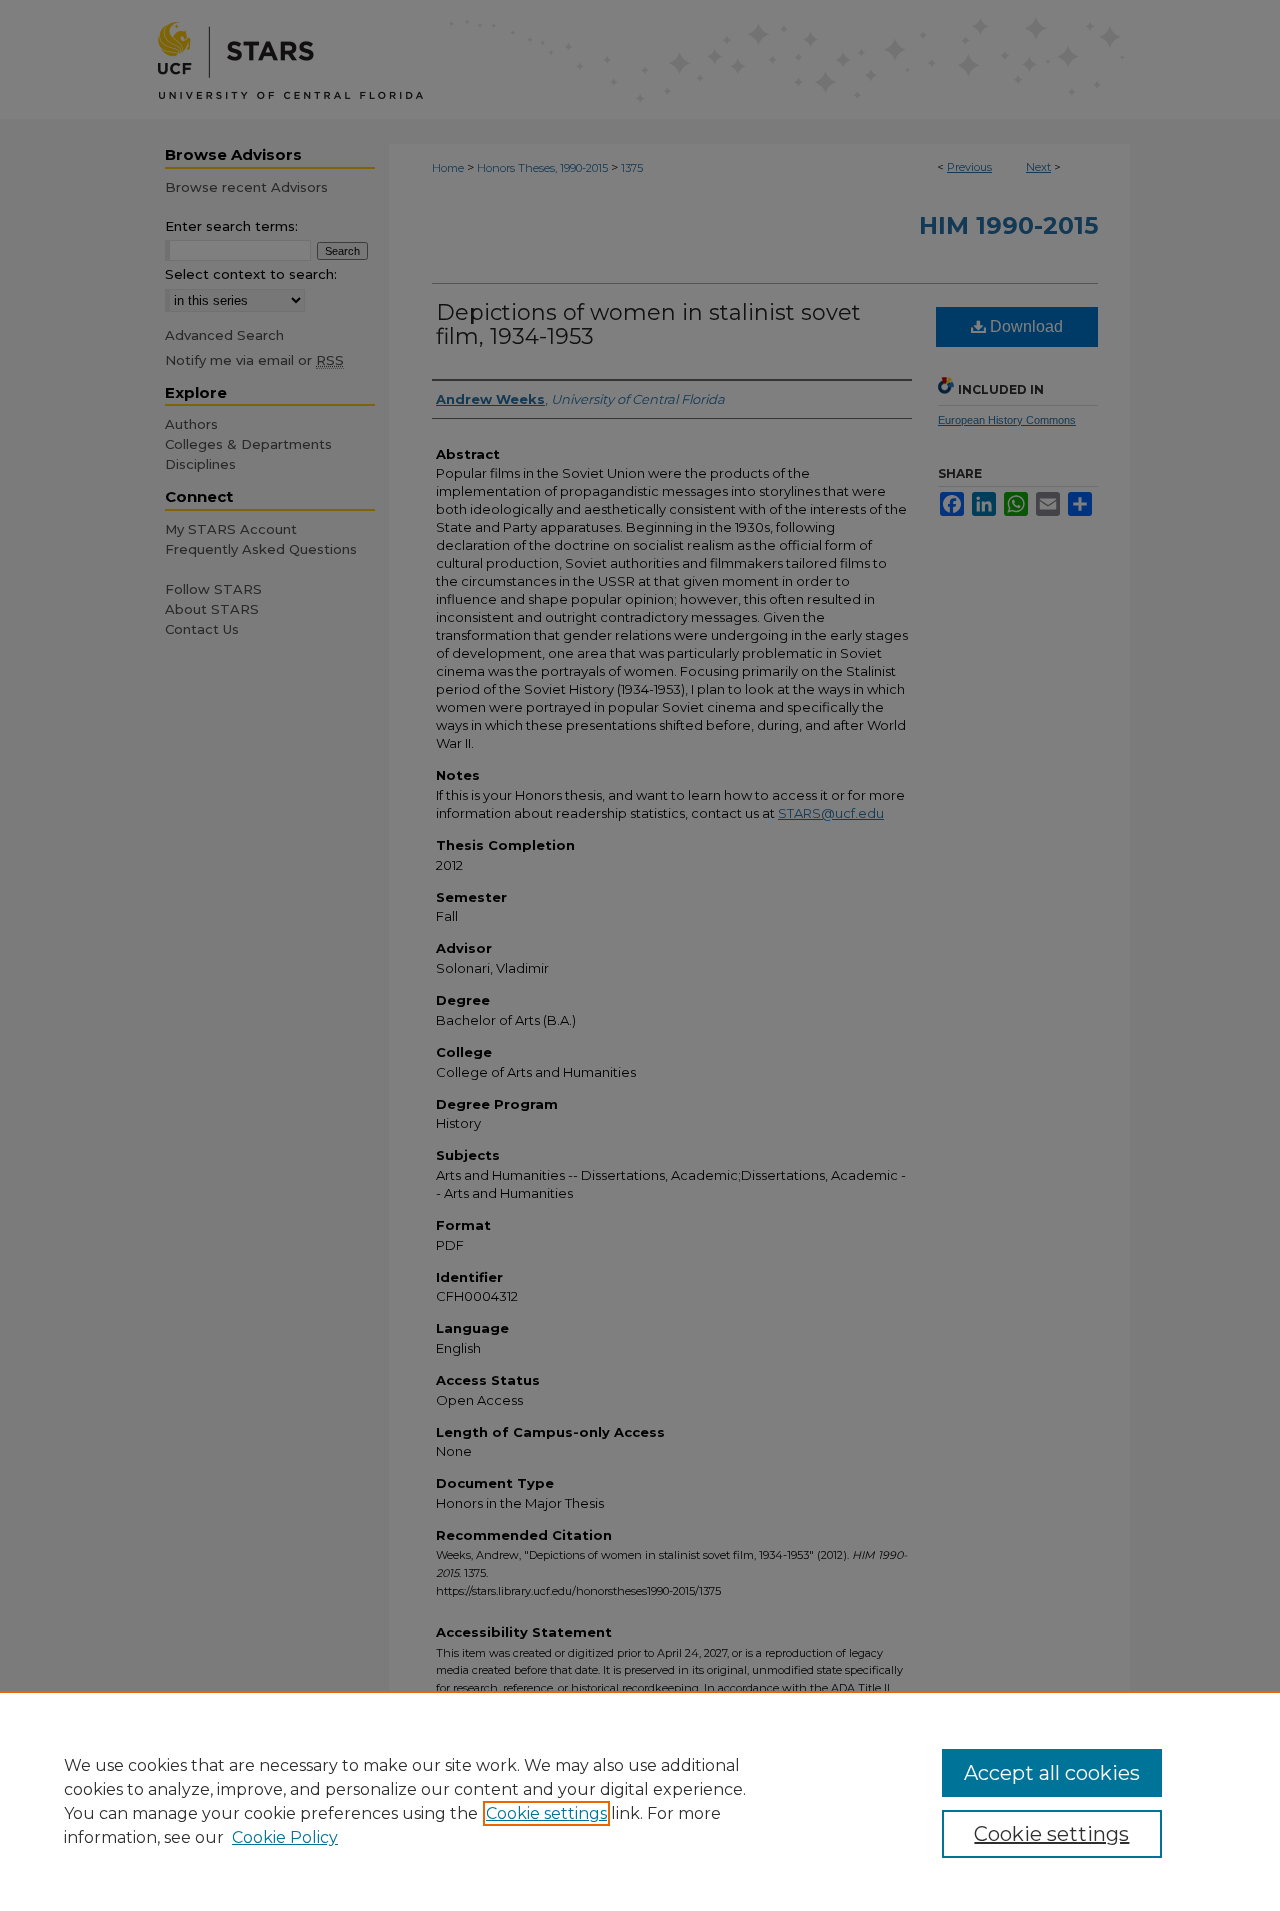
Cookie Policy (285, 1837)
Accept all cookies (1052, 1773)
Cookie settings (546, 1813)
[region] (640, 1801)
